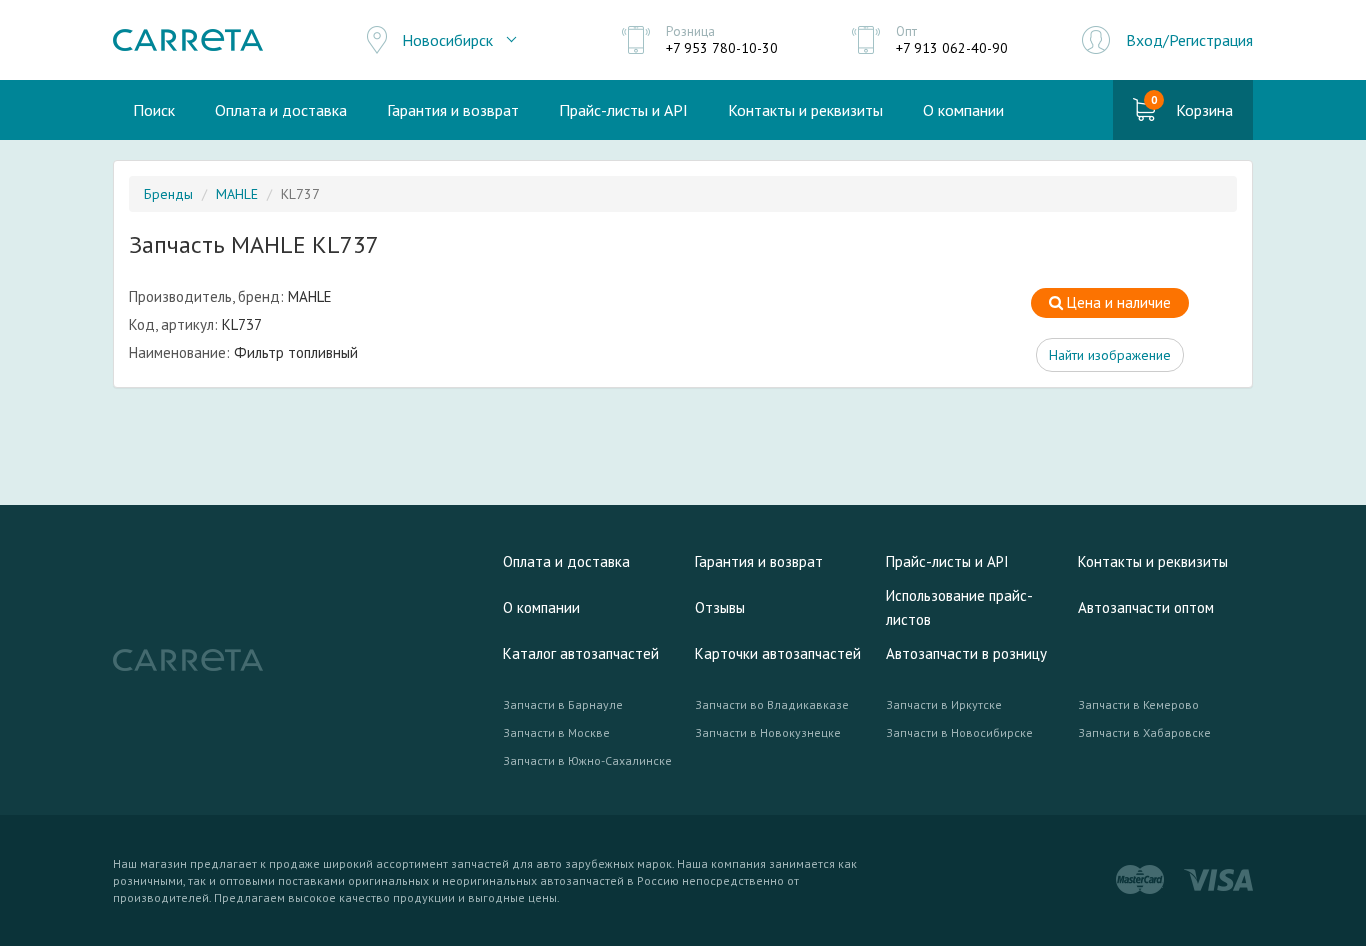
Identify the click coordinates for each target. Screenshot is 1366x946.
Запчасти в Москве (556, 732)
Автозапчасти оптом (1146, 607)
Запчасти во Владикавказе (772, 704)
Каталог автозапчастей (581, 653)
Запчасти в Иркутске (944, 704)
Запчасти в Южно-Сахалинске (587, 760)
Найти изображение (1110, 355)
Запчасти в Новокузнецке (768, 732)
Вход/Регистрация (1189, 40)
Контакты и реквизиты (805, 110)
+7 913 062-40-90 (952, 48)
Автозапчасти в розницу (966, 653)
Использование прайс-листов (959, 607)
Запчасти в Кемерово (1138, 704)
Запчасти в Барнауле (563, 704)
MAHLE (237, 194)
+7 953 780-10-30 (722, 48)
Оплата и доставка (281, 110)
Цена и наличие (1117, 302)
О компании (963, 110)
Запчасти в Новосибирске (959, 732)
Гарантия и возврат (453, 110)
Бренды (168, 194)
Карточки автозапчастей (778, 653)
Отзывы (720, 607)
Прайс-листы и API (623, 110)
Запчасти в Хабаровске (1144, 732)
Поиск (154, 110)
